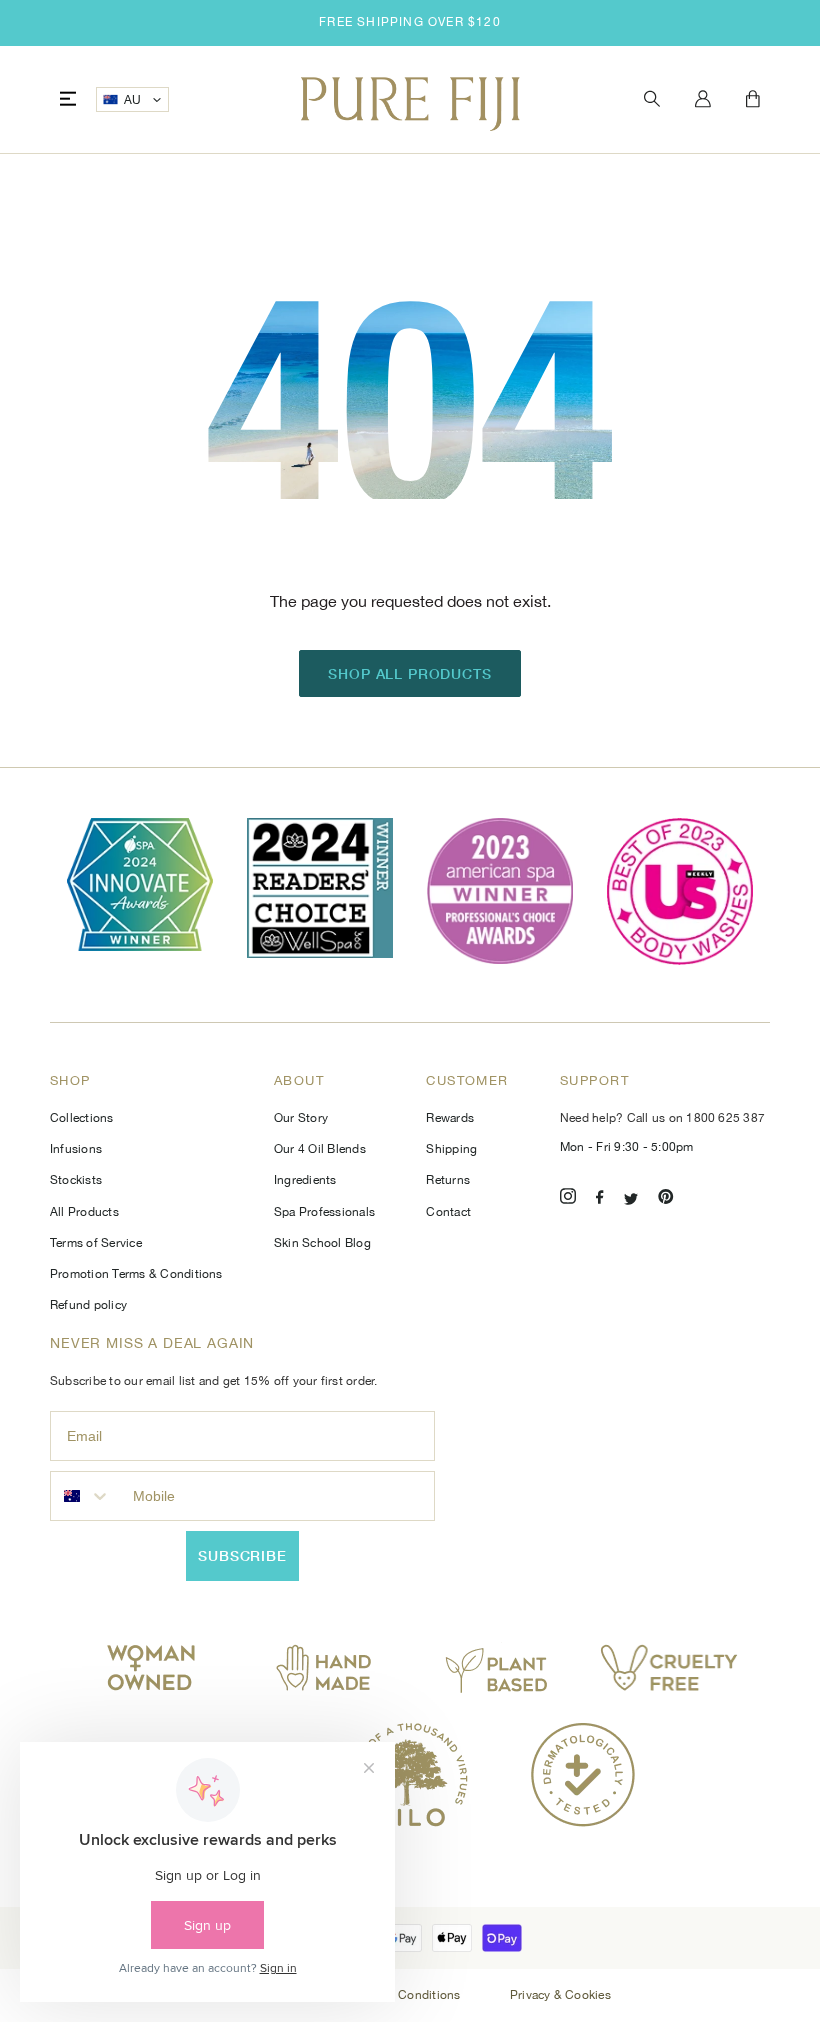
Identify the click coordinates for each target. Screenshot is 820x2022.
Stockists (76, 1180)
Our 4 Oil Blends (320, 1149)
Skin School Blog (322, 1243)
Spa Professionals (324, 1212)
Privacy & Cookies (560, 1995)
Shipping (451, 1149)
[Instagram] (568, 1199)
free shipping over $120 (410, 22)
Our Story (301, 1118)
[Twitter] (631, 1199)
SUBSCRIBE (242, 1555)
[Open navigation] (68, 99)
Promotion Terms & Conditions (136, 1274)
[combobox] (87, 1496)
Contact (448, 1212)
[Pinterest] (666, 1199)
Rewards (450, 1118)
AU (133, 100)
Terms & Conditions (407, 1995)
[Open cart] (753, 100)
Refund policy (88, 1305)
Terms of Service (96, 1243)
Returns (448, 1180)
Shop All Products (409, 673)
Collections (82, 1118)
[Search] (652, 99)
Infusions (76, 1149)
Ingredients (305, 1180)
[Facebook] (600, 1199)
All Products (84, 1212)
